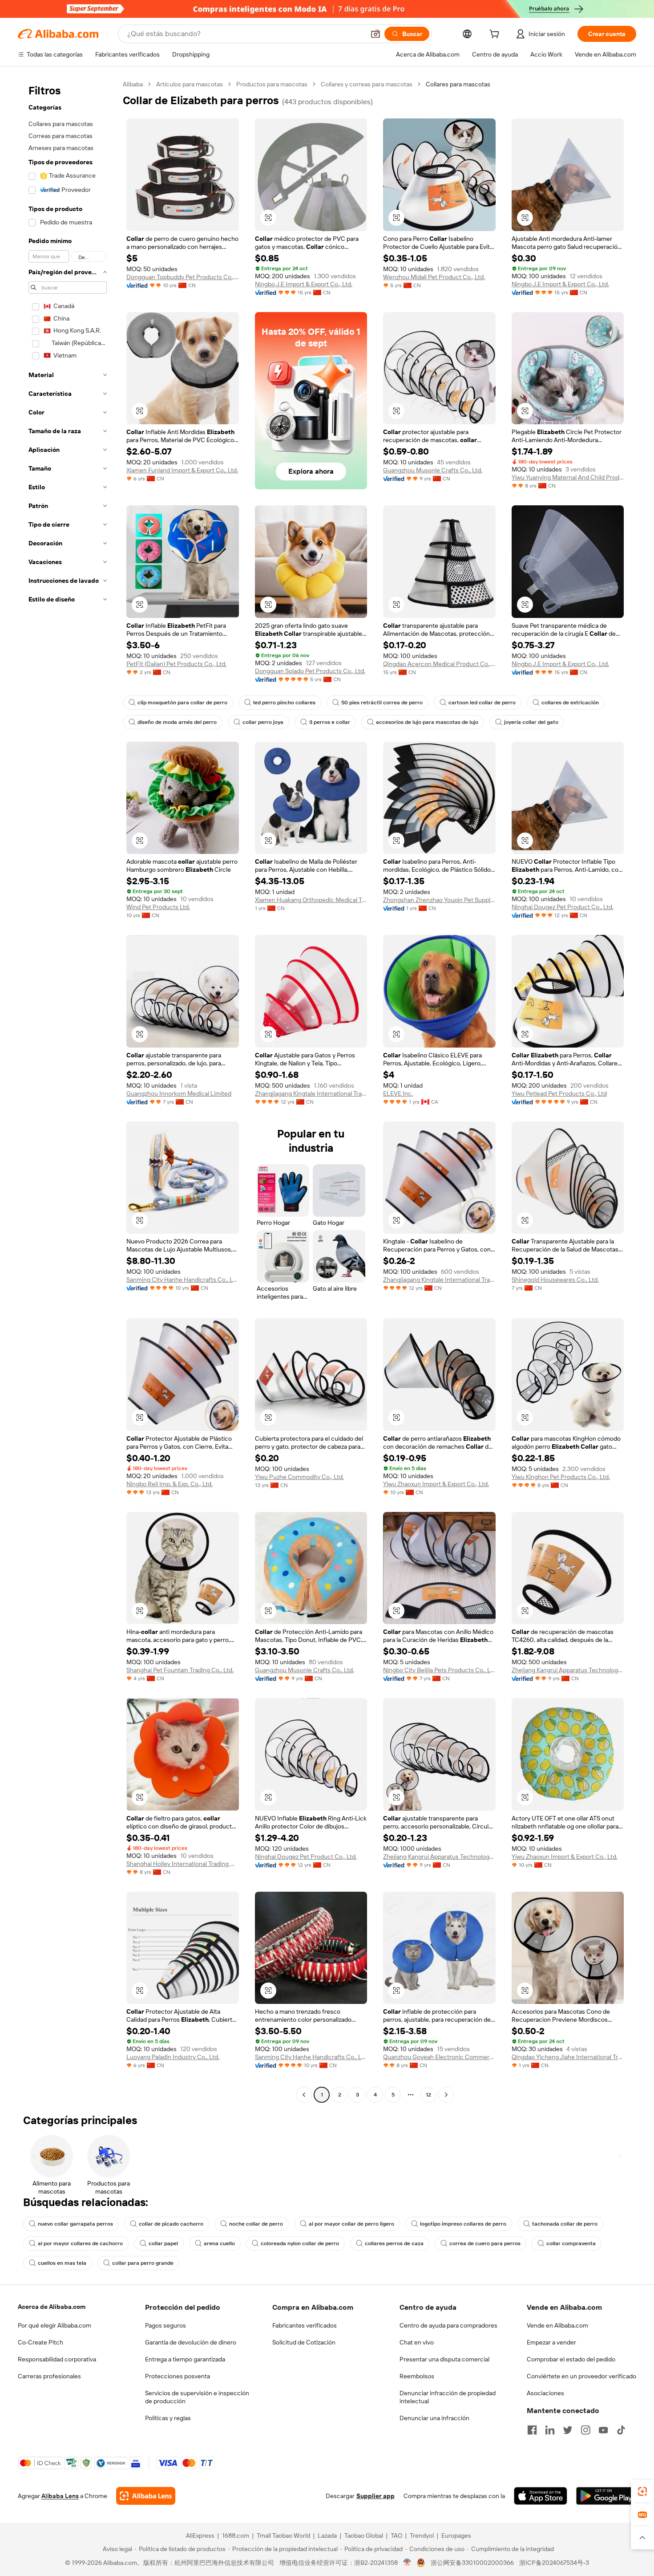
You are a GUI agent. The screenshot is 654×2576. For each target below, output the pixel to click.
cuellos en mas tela (62, 2263)
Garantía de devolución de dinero (191, 2342)
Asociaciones (545, 2393)
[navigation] (68, 1091)
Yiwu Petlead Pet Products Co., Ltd (559, 1093)
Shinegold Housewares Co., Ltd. (555, 1280)
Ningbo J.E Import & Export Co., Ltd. (304, 284)
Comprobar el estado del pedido (571, 2359)
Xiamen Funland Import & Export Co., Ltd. (182, 470)
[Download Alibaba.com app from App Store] (541, 2496)
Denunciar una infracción (434, 2418)
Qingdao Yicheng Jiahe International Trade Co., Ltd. (568, 2057)
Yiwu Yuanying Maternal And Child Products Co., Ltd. (568, 477)
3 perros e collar (330, 722)
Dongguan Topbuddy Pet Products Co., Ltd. (183, 277)
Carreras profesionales (49, 2376)
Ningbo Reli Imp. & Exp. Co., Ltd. (170, 1484)
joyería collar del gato (531, 722)
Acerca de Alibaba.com (52, 2307)
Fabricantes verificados (305, 2325)
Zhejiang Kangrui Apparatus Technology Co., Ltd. (568, 1670)
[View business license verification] (407, 2563)
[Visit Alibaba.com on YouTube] (603, 2430)
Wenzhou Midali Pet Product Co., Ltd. (434, 277)
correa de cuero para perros (485, 2243)
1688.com (236, 2535)
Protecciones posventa (178, 2376)
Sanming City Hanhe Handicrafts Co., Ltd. (183, 1280)
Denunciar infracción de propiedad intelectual (448, 2397)
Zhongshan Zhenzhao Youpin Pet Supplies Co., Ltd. (439, 900)
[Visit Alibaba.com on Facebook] (532, 2430)
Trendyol (422, 2535)
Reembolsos (417, 2376)
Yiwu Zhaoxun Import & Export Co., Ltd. (436, 1484)
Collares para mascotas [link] (458, 84)
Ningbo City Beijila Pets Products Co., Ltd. (439, 1670)
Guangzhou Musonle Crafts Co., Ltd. (433, 470)
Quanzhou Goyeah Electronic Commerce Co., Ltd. (439, 2057)
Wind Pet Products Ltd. (158, 907)
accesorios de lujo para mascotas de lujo (427, 722)
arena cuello (219, 2243)
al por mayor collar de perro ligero (351, 2224)
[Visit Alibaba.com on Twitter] (568, 2430)
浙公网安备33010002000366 (472, 2563)
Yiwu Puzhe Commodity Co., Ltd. (299, 1477)
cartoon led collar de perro (482, 703)
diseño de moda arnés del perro (177, 722)
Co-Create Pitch (40, 2342)
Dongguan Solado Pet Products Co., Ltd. (310, 671)
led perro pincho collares (284, 703)
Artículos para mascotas (190, 84)
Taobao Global (364, 2535)
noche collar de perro (256, 2224)
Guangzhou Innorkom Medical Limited (179, 1093)
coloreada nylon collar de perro (300, 2243)
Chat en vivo (417, 2342)
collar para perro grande (143, 2263)
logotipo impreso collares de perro (463, 2224)
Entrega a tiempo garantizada (185, 2359)
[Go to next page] (446, 2095)
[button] (375, 34)
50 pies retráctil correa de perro (382, 703)
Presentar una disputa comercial (444, 2359)
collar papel (163, 2243)
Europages (456, 2535)
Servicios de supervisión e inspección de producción (197, 2397)
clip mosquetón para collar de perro (182, 703)
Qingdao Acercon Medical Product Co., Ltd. (439, 664)
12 (428, 2095)
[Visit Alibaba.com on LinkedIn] (550, 2430)
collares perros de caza (394, 2243)
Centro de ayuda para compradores (448, 2325)
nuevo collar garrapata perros (75, 2224)
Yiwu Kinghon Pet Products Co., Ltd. (561, 1477)
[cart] (496, 35)
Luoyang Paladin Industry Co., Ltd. (173, 2057)
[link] (642, 2491)
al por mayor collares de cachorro (80, 2243)
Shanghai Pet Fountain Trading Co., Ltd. (180, 1670)
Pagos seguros (166, 2325)
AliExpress (200, 2535)
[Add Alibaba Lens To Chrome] (146, 2496)
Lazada (327, 2535)
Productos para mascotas (272, 84)
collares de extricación (570, 703)
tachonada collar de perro (565, 2224)
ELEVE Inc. (398, 1093)
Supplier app (375, 2496)
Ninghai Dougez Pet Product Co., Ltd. (563, 907)
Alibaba (133, 84)
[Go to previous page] (304, 2095)
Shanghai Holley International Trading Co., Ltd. (183, 1864)
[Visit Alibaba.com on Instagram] (585, 2430)
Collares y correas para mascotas (367, 84)
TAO (396, 2535)
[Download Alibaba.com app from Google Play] (606, 2496)
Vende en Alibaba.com (557, 2325)
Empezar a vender (551, 2342)
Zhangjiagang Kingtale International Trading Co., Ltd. (311, 1093)
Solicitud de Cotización (304, 2342)
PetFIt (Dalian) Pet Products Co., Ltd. (176, 664)
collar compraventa (571, 2243)
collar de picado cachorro (171, 2224)
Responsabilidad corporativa (57, 2359)
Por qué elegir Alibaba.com (54, 2325)
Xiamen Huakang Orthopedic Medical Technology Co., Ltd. (311, 900)
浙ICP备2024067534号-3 (554, 2563)
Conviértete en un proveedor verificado (581, 2376)
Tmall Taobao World (283, 2535)
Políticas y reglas (168, 2418)
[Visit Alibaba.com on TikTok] (621, 2430)
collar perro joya (263, 722)
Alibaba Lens (60, 2496)
